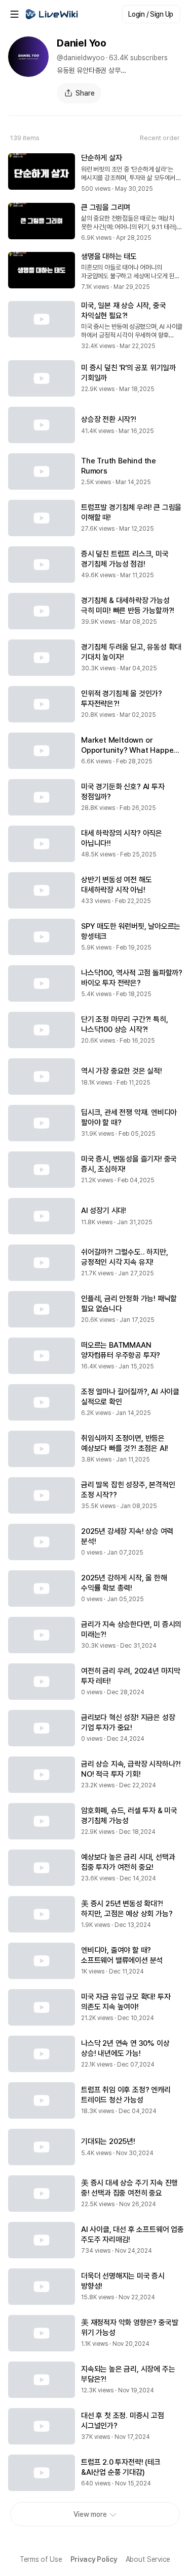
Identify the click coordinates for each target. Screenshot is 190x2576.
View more (90, 2514)
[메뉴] (14, 14)
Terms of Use (41, 2559)
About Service (148, 2559)
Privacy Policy (94, 2559)
